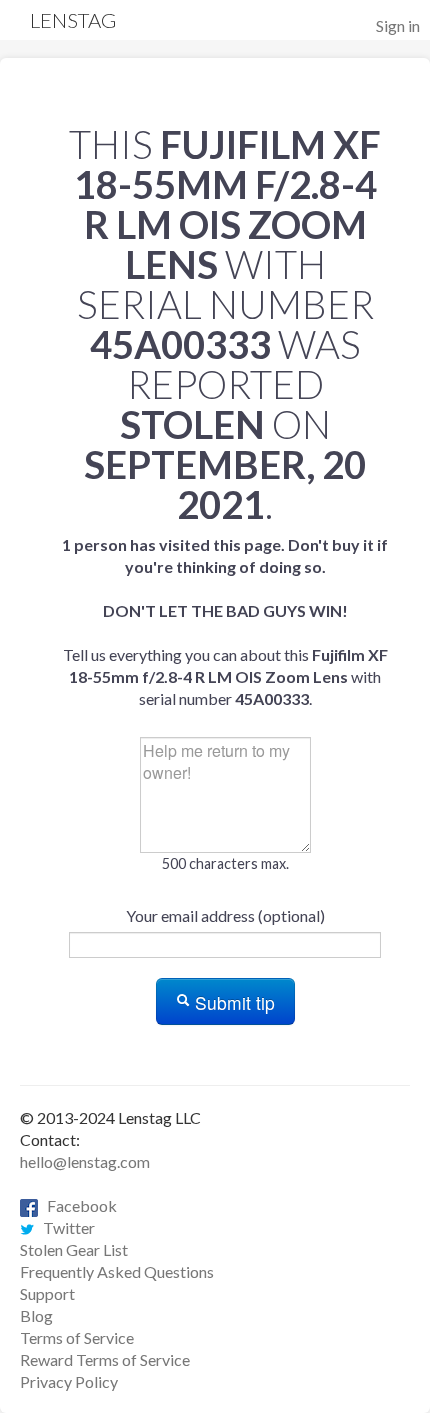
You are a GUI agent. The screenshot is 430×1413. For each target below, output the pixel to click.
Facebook (77, 1205)
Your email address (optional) (225, 915)
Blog (36, 1315)
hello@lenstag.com (85, 1161)
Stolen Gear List (74, 1249)
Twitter (64, 1227)
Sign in (398, 25)
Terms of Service (77, 1337)
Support (47, 1293)
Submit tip (232, 1002)
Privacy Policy (69, 1381)
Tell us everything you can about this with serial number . (225, 621)
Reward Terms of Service (105, 1359)
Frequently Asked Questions (117, 1271)
